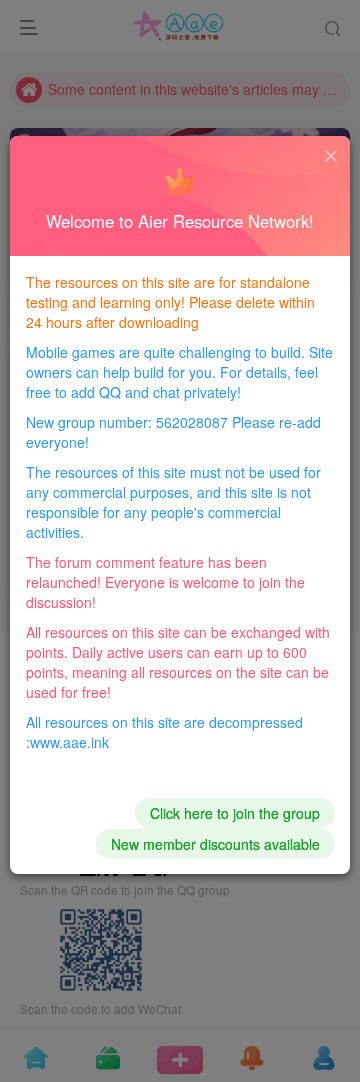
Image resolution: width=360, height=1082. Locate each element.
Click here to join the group (235, 813)
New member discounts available (215, 844)
